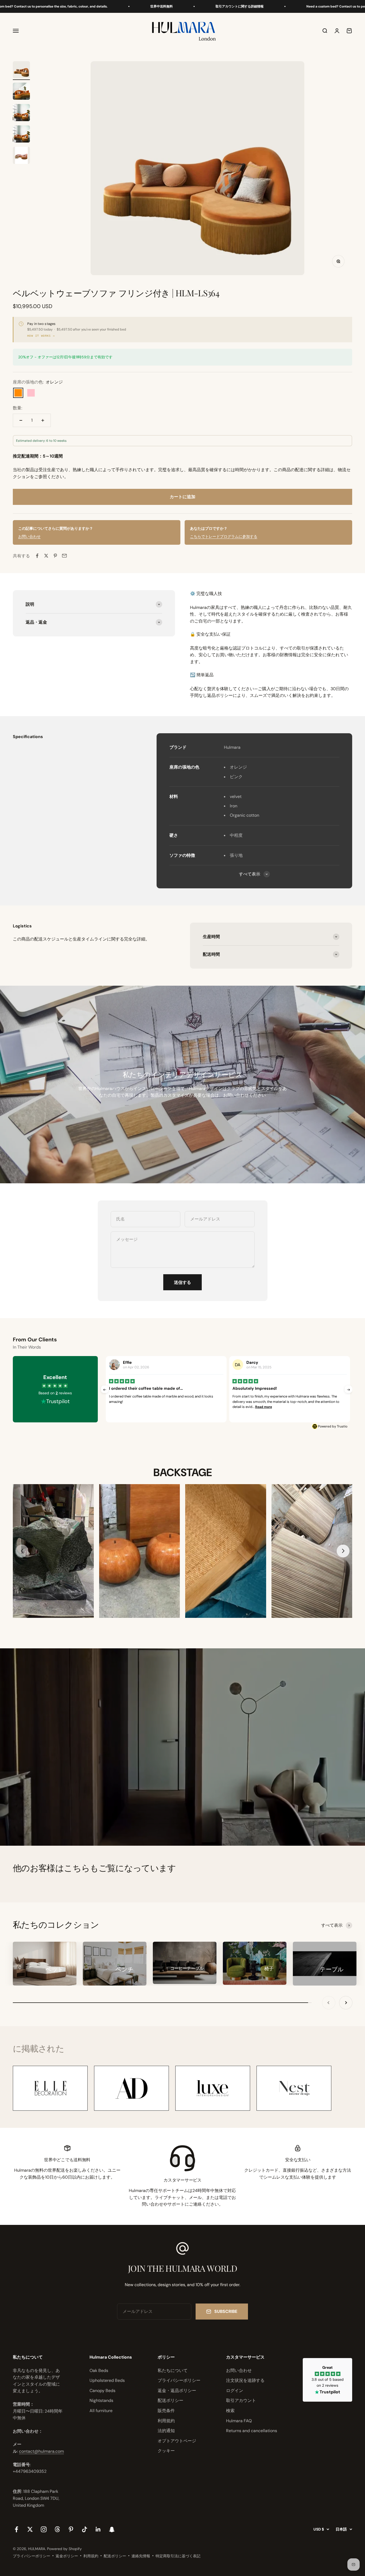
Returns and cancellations (252, 2431)
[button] (343, 1551)
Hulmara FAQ (239, 2421)
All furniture (101, 2411)
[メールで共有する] (64, 556)
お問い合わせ (29, 536)
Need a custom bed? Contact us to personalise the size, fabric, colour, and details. (292, 6)
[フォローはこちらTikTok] (85, 2529)
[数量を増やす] (43, 420)
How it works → (41, 336)
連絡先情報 (141, 2556)
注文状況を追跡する (245, 2380)
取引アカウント (241, 2400)
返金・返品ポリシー (177, 2391)
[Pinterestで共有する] (55, 556)
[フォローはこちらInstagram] (44, 2529)
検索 (230, 2411)
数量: (18, 408)
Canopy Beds (102, 2391)
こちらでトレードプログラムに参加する (224, 536)
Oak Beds (99, 2370)
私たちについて (173, 2370)
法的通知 (166, 2431)
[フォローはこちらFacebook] (16, 2529)
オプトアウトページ (177, 2441)
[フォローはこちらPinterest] (71, 2529)
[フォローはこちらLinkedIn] (98, 2529)
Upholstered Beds (107, 2380)
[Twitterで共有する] (46, 556)
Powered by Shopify (64, 2549)
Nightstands (101, 2400)
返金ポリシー (67, 2556)
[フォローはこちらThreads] (57, 2529)
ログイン (235, 2391)
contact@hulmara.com (41, 2451)
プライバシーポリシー (179, 2380)
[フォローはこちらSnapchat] (112, 2529)
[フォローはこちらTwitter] (30, 2529)
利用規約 (166, 2421)
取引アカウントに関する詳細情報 (162, 6)
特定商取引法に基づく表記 (178, 2556)
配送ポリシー (170, 2400)
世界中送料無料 (84, 6)
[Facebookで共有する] (37, 556)
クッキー (166, 2451)
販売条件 (166, 2411)
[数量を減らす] (21, 420)
